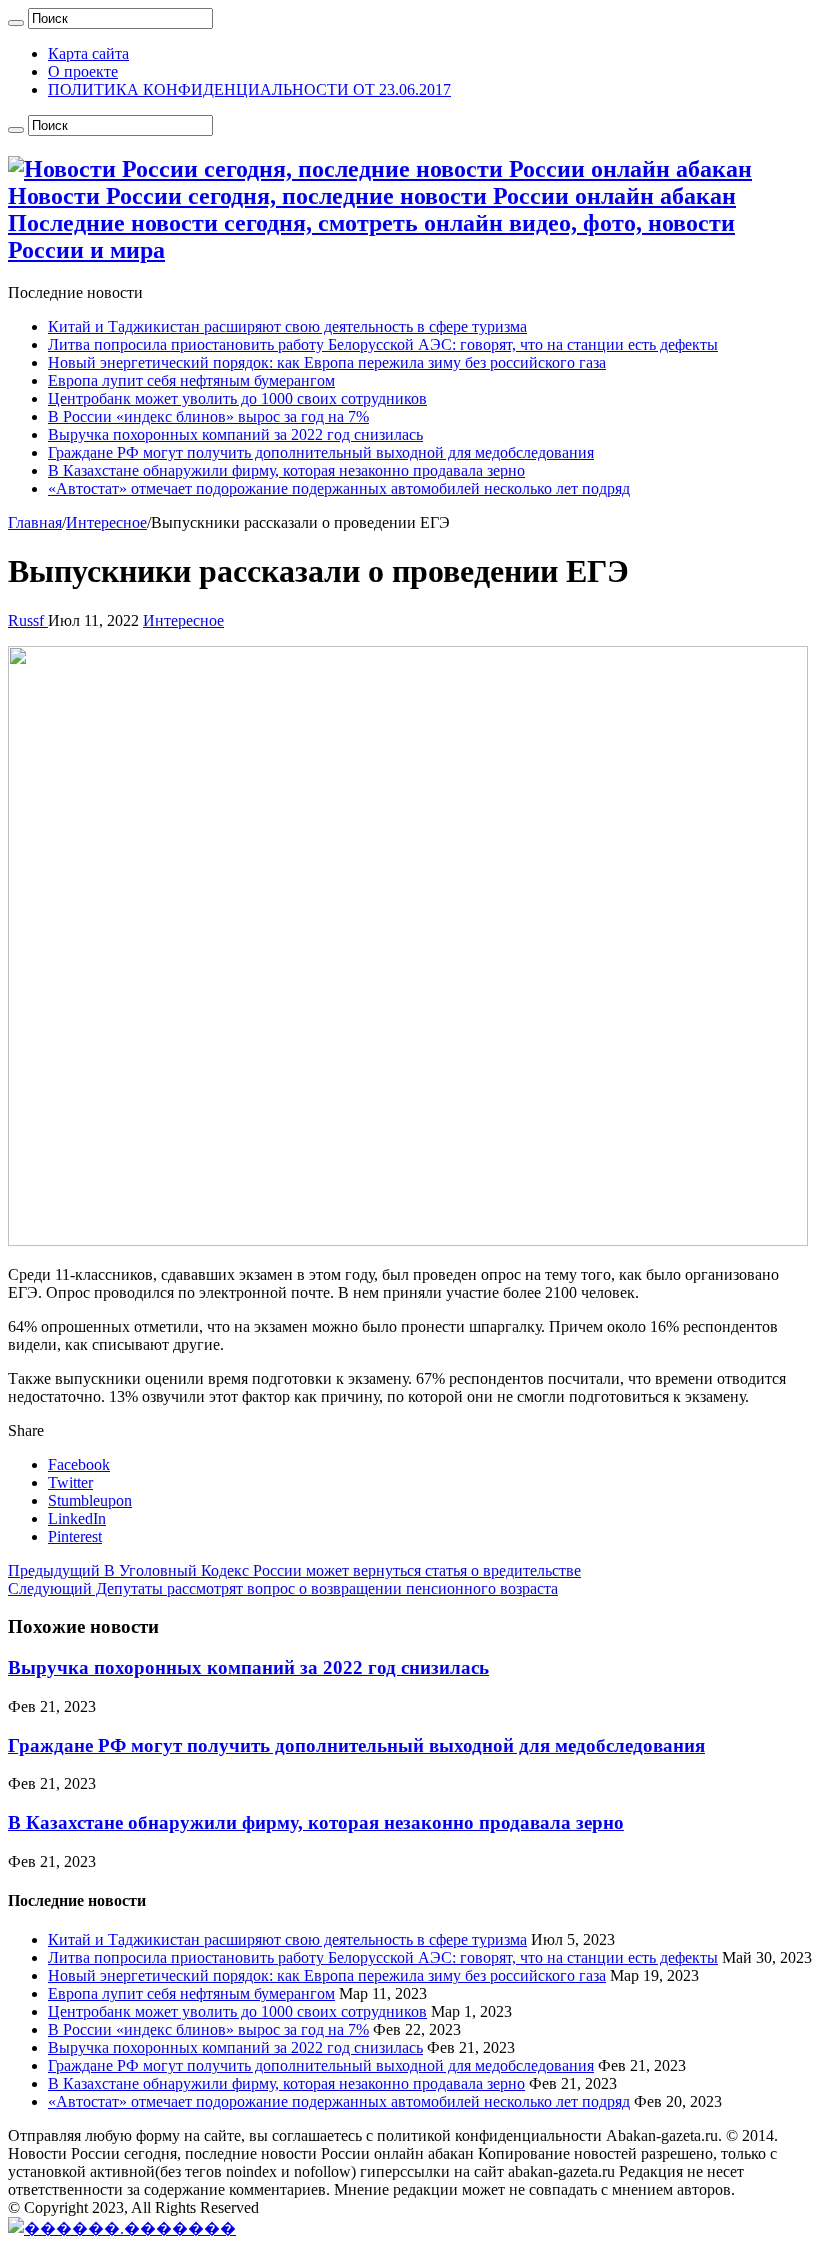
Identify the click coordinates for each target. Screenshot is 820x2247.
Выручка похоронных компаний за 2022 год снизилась (235, 434)
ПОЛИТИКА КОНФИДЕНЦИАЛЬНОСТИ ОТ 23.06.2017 (249, 89)
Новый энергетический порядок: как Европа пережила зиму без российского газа (327, 362)
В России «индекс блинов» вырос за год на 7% (208, 416)
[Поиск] (16, 23)
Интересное (106, 522)
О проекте (83, 71)
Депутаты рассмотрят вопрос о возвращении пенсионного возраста (283, 1588)
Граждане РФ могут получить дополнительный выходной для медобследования (321, 452)
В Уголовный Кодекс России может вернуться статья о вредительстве (294, 1570)
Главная (35, 522)
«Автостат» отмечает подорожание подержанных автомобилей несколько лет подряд (339, 488)
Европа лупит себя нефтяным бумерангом (191, 380)
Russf (28, 620)
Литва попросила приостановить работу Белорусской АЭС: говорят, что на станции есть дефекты (383, 344)
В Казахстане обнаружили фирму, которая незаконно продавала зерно (286, 470)
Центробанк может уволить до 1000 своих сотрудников (237, 398)
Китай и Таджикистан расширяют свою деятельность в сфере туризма (287, 326)
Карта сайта (88, 53)
